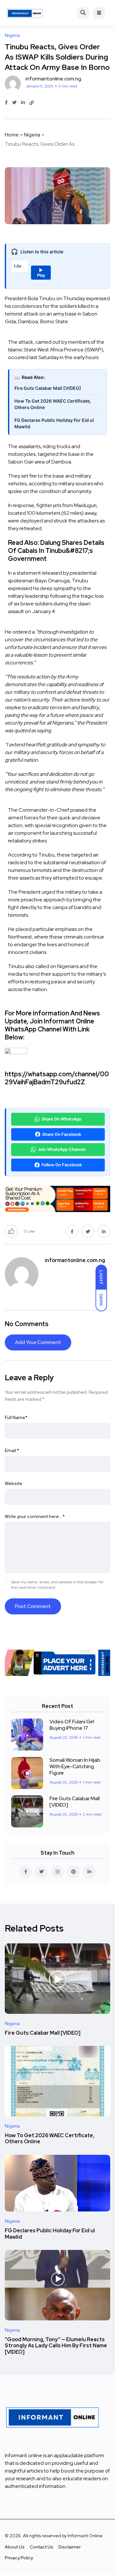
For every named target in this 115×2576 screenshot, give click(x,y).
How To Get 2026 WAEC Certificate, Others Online (53, 404)
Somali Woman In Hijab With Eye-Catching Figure (75, 1766)
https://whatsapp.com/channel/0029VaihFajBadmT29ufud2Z (57, 1078)
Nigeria (32, 135)
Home (12, 135)
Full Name (16, 1417)
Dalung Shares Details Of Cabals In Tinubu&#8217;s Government (56, 551)
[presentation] (57, 480)
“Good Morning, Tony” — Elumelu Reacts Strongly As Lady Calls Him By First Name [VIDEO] (56, 2346)
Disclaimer (70, 2547)
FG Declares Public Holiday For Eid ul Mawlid (54, 423)
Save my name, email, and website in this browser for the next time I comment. (57, 1585)
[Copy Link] (32, 103)
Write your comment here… (35, 1516)
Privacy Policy (19, 2558)
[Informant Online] (25, 13)
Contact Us (42, 2547)
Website (14, 1483)
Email (12, 1450)
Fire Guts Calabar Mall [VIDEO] (48, 388)
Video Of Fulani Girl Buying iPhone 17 (72, 1725)
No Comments (27, 1324)
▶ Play (41, 273)
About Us (15, 2547)
